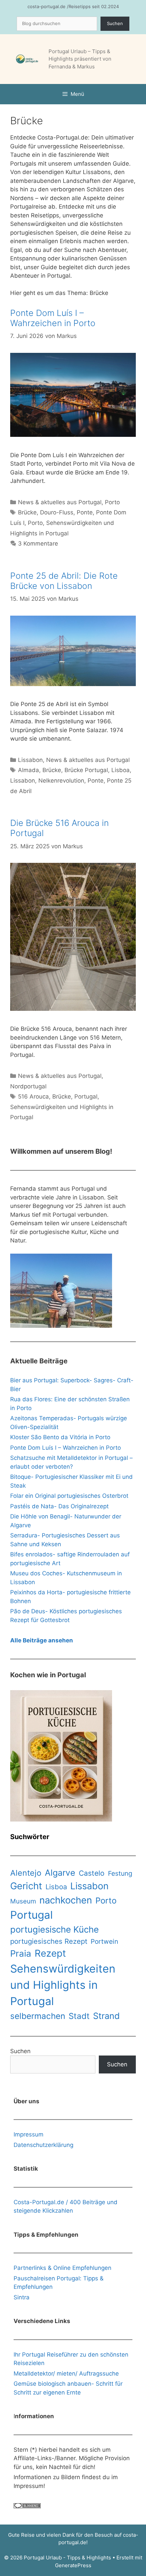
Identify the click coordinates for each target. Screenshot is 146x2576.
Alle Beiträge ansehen (42, 1640)
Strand (106, 2016)
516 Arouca (33, 1097)
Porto (112, 502)
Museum (23, 1901)
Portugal (86, 1097)
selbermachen (38, 2016)
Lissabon (30, 760)
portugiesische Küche (54, 1929)
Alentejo (26, 1873)
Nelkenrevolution (61, 781)
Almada (29, 770)
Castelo (92, 1873)
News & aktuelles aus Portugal (60, 502)
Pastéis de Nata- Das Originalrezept (59, 1506)
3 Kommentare (38, 544)
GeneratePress (73, 2565)
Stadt (79, 2016)
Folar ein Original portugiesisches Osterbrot (69, 1496)
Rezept (50, 1953)
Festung (120, 1874)
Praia (21, 1953)
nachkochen (66, 1900)
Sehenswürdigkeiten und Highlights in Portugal (63, 1985)
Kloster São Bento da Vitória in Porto (60, 1437)
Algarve (60, 1873)
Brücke (27, 512)
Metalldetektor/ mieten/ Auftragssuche (66, 2373)
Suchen (115, 23)
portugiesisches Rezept (49, 1941)
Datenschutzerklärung (43, 2145)
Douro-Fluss (57, 512)
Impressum (29, 2134)
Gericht (26, 1886)
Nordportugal (28, 1086)
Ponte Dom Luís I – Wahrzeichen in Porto (53, 318)
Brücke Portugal (86, 770)
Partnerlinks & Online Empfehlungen (62, 2268)
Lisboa (121, 770)
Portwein (104, 1942)
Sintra (22, 2297)
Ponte (85, 512)
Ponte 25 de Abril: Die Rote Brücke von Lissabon (64, 581)
